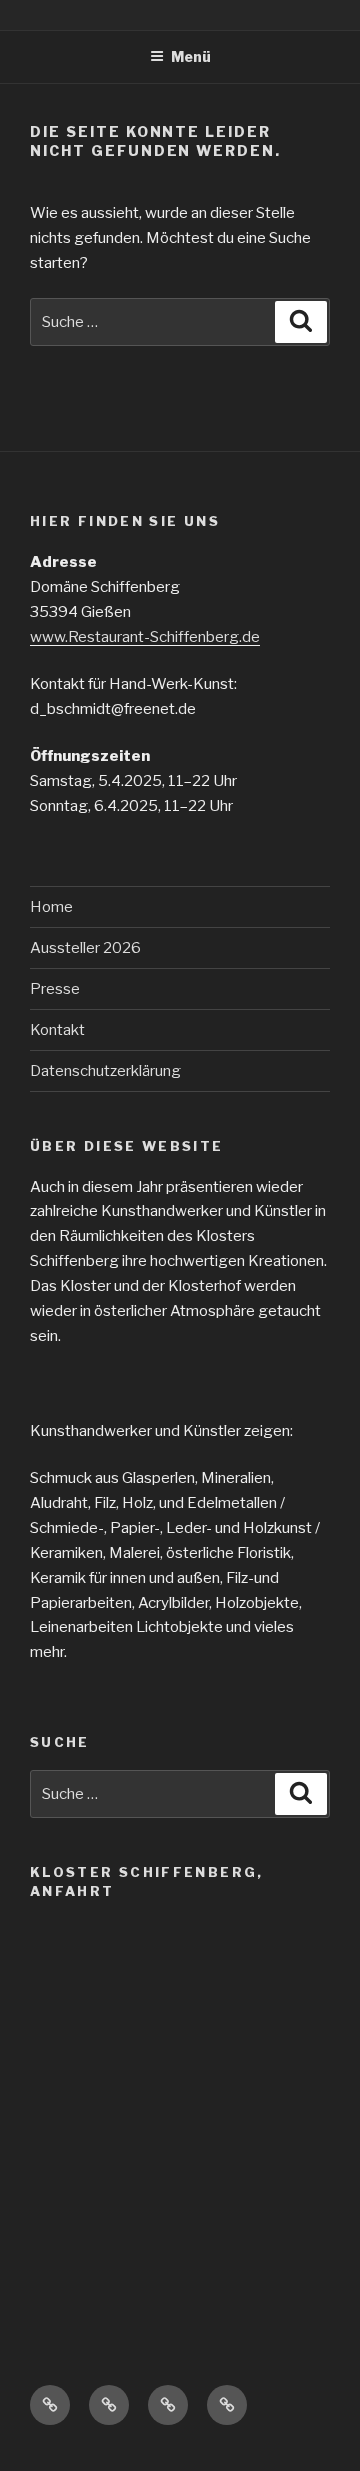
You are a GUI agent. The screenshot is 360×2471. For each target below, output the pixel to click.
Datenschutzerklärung (105, 1071)
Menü (191, 56)
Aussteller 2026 (85, 948)
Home (51, 907)
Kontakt (57, 1030)
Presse (55, 989)
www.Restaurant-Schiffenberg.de (145, 637)
